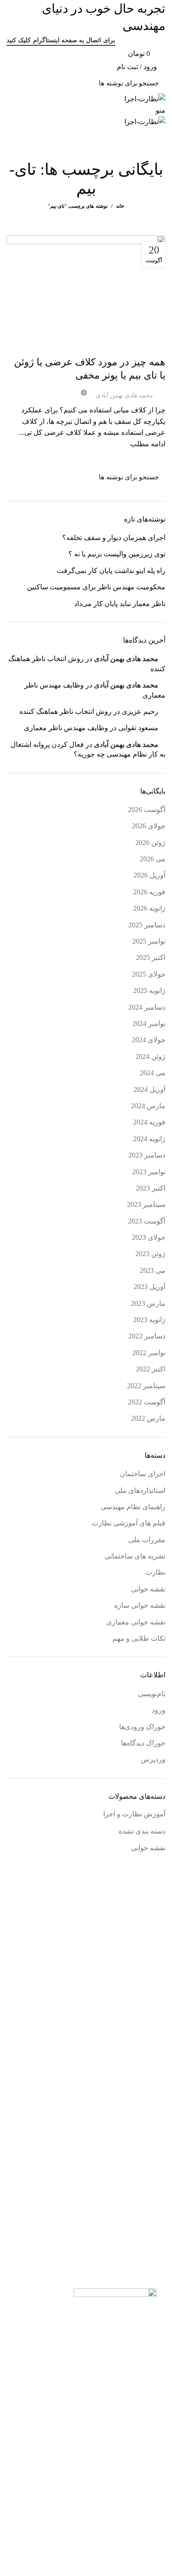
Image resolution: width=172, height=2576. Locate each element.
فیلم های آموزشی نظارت (129, 1523)
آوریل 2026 (150, 875)
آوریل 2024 (150, 1090)
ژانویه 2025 (149, 990)
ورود (159, 1710)
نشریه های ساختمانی (135, 1556)
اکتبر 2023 (151, 1188)
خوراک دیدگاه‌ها (143, 1743)
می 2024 (153, 1073)
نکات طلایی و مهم (139, 1638)
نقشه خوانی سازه (104, 346)
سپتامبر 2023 (146, 1204)
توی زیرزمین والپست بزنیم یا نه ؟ (117, 554)
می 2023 (153, 1270)
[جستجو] (19, 83)
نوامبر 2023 (149, 1172)
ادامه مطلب (148, 444)
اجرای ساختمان (144, 346)
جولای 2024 (149, 1040)
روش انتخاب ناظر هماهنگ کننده (65, 711)
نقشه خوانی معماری (136, 1622)
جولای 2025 (149, 974)
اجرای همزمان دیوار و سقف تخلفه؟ (114, 538)
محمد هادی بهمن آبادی (126, 659)
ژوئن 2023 (150, 1254)
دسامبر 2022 (147, 1336)
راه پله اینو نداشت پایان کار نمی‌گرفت (111, 571)
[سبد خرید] (162, 149)
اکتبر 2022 (151, 1369)
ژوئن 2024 (150, 1056)
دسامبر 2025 (147, 925)
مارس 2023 (148, 1303)
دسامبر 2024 (147, 1007)
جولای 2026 (149, 826)
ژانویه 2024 (149, 1139)
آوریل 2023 (150, 1287)
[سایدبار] (161, 2565)
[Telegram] (150, 2484)
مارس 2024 (148, 1106)
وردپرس (153, 1759)
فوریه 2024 (149, 1122)
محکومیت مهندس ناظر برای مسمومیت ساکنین (96, 587)
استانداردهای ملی (140, 1490)
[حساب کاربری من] (162, 134)
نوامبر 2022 (149, 1353)
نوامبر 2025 (149, 941)
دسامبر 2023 (147, 1155)
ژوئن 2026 (150, 843)
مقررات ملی (147, 1540)
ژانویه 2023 (149, 1320)
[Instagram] (150, 2451)
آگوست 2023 (147, 1221)
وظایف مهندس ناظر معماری (66, 728)
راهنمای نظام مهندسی (133, 1507)
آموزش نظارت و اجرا (134, 1814)
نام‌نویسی (152, 1694)
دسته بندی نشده (142, 1831)
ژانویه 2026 (149, 908)
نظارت (155, 1572)
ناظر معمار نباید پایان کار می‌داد (120, 604)
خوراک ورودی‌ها (142, 1727)
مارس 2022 (148, 1418)
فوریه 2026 (149, 892)
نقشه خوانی (148, 1589)
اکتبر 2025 (151, 957)
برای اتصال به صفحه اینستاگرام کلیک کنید (61, 40)
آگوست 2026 (147, 810)
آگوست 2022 (147, 1402)
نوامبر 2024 (149, 1023)
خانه (120, 206)
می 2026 (153, 859)
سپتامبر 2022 (146, 1386)
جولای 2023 (149, 1237)
